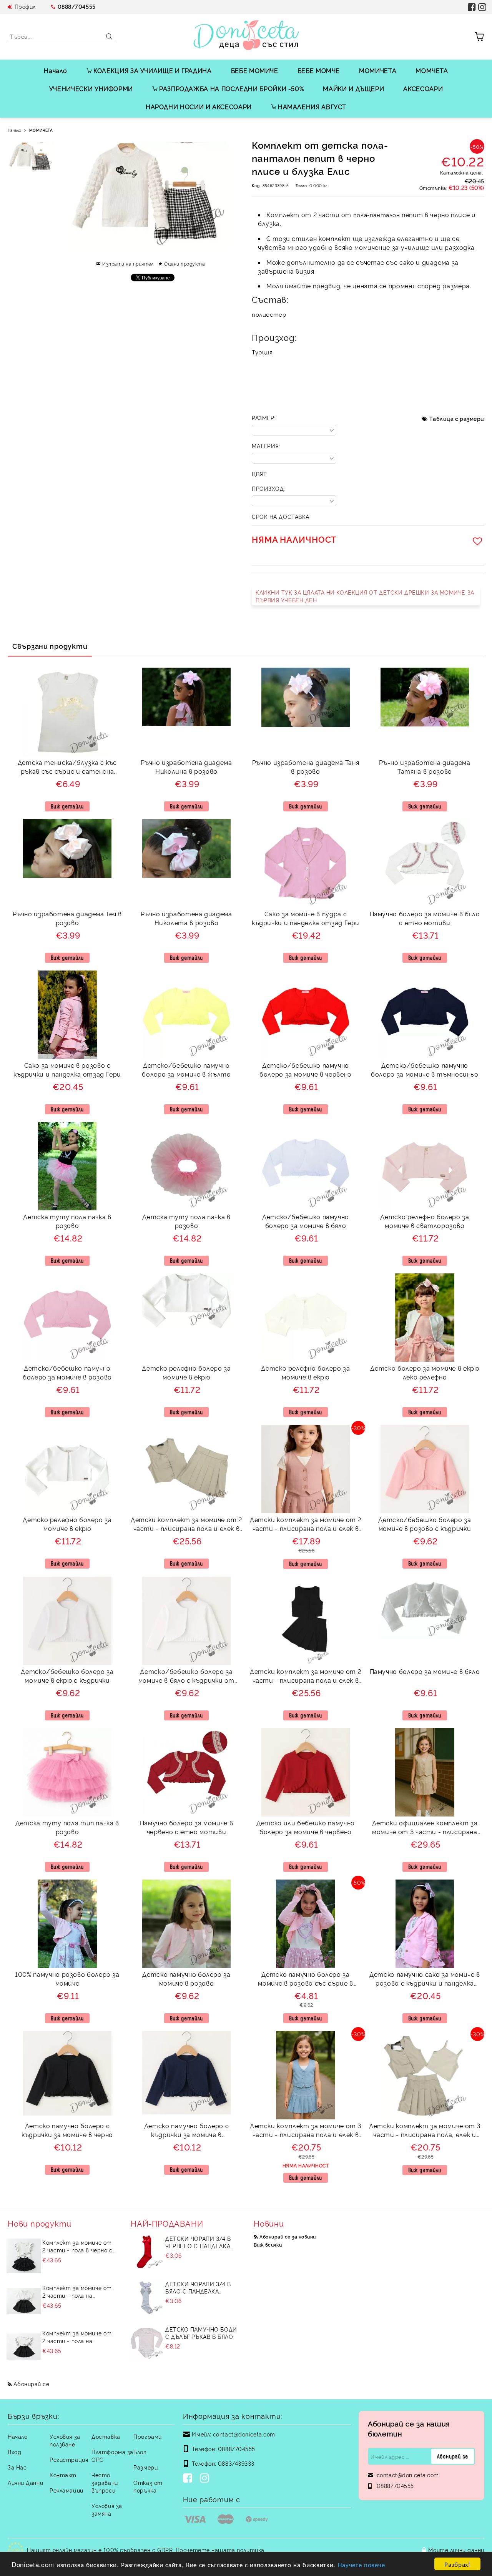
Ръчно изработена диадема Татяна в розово (425, 767)
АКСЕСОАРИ (423, 88)
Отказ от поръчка (148, 2486)
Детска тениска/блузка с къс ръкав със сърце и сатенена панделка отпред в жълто (67, 768)
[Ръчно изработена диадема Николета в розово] (186, 848)
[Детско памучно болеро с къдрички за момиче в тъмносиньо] (186, 2072)
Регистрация (69, 2459)
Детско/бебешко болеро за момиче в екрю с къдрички (67, 1676)
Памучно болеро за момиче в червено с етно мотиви (187, 1827)
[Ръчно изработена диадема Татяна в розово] (425, 697)
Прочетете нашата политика (220, 2550)
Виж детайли (67, 806)
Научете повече (362, 2564)
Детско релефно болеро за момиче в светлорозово (425, 1221)
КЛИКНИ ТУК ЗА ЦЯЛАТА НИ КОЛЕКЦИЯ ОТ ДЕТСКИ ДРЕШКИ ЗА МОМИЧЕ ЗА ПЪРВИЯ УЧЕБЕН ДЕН (365, 596)
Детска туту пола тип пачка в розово (67, 1827)
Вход (14, 2452)
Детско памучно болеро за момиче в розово (186, 1979)
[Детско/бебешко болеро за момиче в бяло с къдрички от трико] (186, 1621)
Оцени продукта (184, 263)
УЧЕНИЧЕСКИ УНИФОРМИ (91, 88)
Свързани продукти (50, 646)
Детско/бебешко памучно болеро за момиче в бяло (306, 1221)
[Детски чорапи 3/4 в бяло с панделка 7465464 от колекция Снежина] (147, 2297)
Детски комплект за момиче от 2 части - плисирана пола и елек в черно (306, 1677)
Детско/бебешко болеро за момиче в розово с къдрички (425, 1524)
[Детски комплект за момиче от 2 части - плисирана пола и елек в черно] (305, 1621)
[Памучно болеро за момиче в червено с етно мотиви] (186, 1772)
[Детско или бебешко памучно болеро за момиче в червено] (306, 1772)
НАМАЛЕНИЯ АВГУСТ (312, 106)
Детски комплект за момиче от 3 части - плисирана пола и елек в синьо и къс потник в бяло (306, 2131)
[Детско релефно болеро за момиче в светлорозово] (425, 1166)
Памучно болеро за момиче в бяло (425, 1671)
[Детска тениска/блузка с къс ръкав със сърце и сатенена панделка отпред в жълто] (67, 712)
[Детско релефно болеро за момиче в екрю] (186, 1301)
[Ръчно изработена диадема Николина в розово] (186, 697)
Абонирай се (31, 2384)
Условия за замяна (107, 2509)
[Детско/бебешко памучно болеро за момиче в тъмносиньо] (425, 1015)
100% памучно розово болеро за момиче (67, 1979)
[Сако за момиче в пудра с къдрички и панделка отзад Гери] (306, 863)
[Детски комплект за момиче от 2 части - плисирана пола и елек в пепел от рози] (306, 1469)
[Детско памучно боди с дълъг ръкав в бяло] (147, 2343)
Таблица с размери (457, 418)
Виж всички (268, 2244)
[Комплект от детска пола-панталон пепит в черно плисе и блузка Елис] (31, 158)
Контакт (63, 2475)
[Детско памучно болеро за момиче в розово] (186, 1924)
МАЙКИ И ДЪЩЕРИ (353, 88)
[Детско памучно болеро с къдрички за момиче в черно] (67, 2073)
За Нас (17, 2467)
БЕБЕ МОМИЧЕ (255, 70)
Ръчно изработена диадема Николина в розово (186, 767)
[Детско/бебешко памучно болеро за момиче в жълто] (186, 1015)
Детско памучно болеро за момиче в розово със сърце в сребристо (305, 1980)
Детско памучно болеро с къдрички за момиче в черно (67, 2130)
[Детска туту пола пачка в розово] (67, 1166)
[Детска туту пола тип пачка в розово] (67, 1772)
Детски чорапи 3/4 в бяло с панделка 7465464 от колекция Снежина (198, 2287)
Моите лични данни (456, 2550)
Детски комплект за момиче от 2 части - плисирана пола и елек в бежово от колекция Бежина (186, 1525)
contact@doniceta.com (244, 2434)
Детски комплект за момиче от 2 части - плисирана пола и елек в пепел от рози (306, 1525)
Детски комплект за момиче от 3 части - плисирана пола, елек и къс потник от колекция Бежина (425, 2131)
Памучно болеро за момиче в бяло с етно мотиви (425, 918)
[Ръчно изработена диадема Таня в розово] (306, 697)
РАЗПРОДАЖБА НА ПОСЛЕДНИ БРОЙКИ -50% (231, 88)
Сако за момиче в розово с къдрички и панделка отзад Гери (67, 1069)
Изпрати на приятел (128, 263)
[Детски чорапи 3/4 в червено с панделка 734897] (147, 2252)
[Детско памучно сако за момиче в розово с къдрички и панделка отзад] (425, 1924)
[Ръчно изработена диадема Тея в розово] (67, 848)
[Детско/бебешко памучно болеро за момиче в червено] (306, 1015)
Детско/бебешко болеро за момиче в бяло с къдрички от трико (186, 1677)
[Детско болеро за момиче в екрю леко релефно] (425, 1318)
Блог (140, 2452)
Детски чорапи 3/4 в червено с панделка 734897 (198, 2242)
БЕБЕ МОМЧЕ (319, 70)
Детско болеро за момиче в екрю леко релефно (425, 1372)
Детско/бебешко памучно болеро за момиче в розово (67, 1372)
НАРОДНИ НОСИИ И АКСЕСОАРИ (199, 106)
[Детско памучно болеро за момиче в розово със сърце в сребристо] (306, 1924)
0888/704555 (77, 6)
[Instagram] (206, 2479)
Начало (56, 70)
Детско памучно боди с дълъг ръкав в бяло (201, 2333)
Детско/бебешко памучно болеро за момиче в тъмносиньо (425, 1069)
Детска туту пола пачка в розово (67, 1221)
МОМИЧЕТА (378, 70)
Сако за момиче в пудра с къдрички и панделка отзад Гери (306, 918)
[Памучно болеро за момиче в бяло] (425, 1608)
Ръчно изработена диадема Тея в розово (67, 918)
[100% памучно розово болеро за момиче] (67, 1924)
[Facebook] (189, 2479)
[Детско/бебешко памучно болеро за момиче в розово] (67, 1318)
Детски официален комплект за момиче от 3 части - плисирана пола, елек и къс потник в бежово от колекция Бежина (425, 1828)
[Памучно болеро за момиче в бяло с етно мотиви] (425, 863)
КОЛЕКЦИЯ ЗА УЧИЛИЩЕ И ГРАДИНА (153, 70)
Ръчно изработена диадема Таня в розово (306, 767)
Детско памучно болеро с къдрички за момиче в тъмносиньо (187, 2131)
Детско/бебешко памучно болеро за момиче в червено (306, 1069)
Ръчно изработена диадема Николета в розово (186, 918)
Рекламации (66, 2490)
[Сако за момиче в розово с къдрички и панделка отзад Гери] (67, 1015)
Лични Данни (25, 2482)
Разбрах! (457, 2564)
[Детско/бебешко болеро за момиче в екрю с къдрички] (67, 1621)
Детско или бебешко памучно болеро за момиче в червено (306, 1827)
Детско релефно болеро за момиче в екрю (186, 1372)
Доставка (106, 2436)
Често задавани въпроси (105, 2482)
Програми (147, 2436)
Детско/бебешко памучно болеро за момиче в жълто (186, 1069)
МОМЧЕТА (432, 70)
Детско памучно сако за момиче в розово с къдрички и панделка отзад (425, 1980)
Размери (145, 2467)
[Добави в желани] (479, 541)
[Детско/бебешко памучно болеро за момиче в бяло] (306, 1166)
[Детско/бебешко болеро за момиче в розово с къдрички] (425, 1469)
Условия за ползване (65, 2440)
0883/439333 (236, 2463)
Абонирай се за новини (288, 2236)
